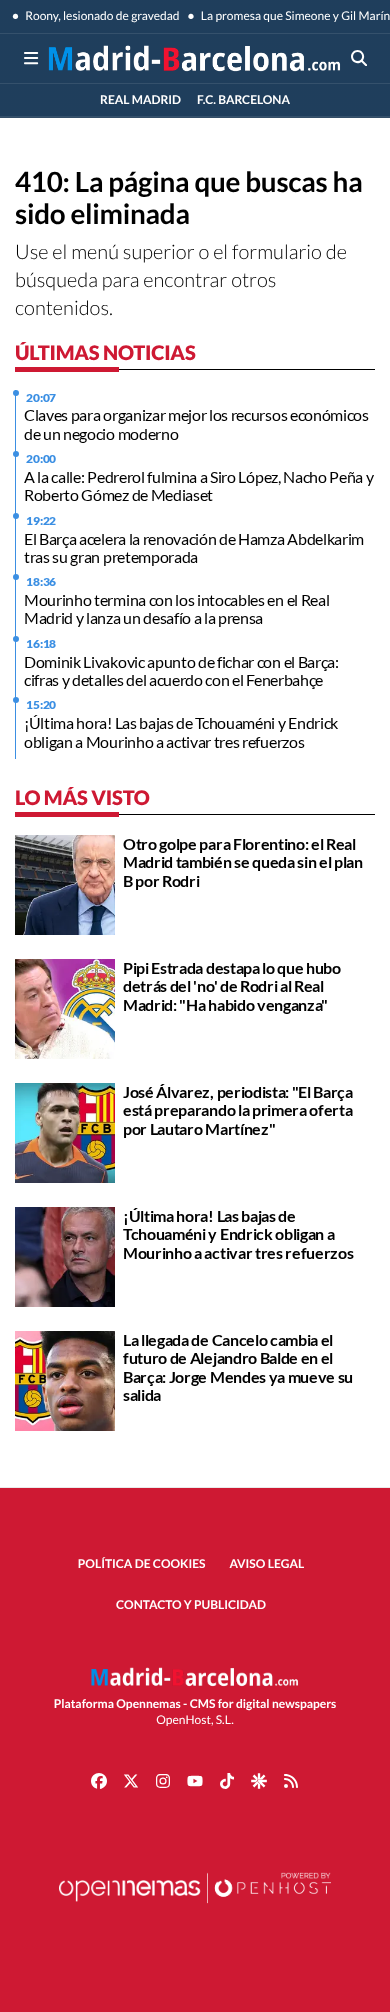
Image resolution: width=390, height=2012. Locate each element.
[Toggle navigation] (31, 58)
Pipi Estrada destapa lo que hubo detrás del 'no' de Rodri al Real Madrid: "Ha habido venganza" (232, 986)
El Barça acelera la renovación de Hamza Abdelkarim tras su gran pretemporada (194, 547)
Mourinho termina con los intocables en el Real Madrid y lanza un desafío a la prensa (176, 608)
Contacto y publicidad (191, 1604)
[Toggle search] (359, 58)
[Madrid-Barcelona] (194, 58)
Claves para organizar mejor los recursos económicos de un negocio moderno (196, 423)
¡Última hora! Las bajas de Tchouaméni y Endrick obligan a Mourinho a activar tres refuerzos (181, 731)
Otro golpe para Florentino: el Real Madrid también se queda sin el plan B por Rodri (243, 862)
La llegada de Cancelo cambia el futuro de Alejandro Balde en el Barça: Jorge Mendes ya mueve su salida (238, 1367)
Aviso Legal (267, 1563)
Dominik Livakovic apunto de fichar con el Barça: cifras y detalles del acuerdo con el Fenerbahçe (181, 670)
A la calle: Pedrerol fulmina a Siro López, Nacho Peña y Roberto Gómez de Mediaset (198, 485)
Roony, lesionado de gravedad (101, 15)
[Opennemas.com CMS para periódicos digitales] (195, 1907)
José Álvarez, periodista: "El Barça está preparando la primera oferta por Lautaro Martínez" (238, 1110)
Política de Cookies (142, 1563)
